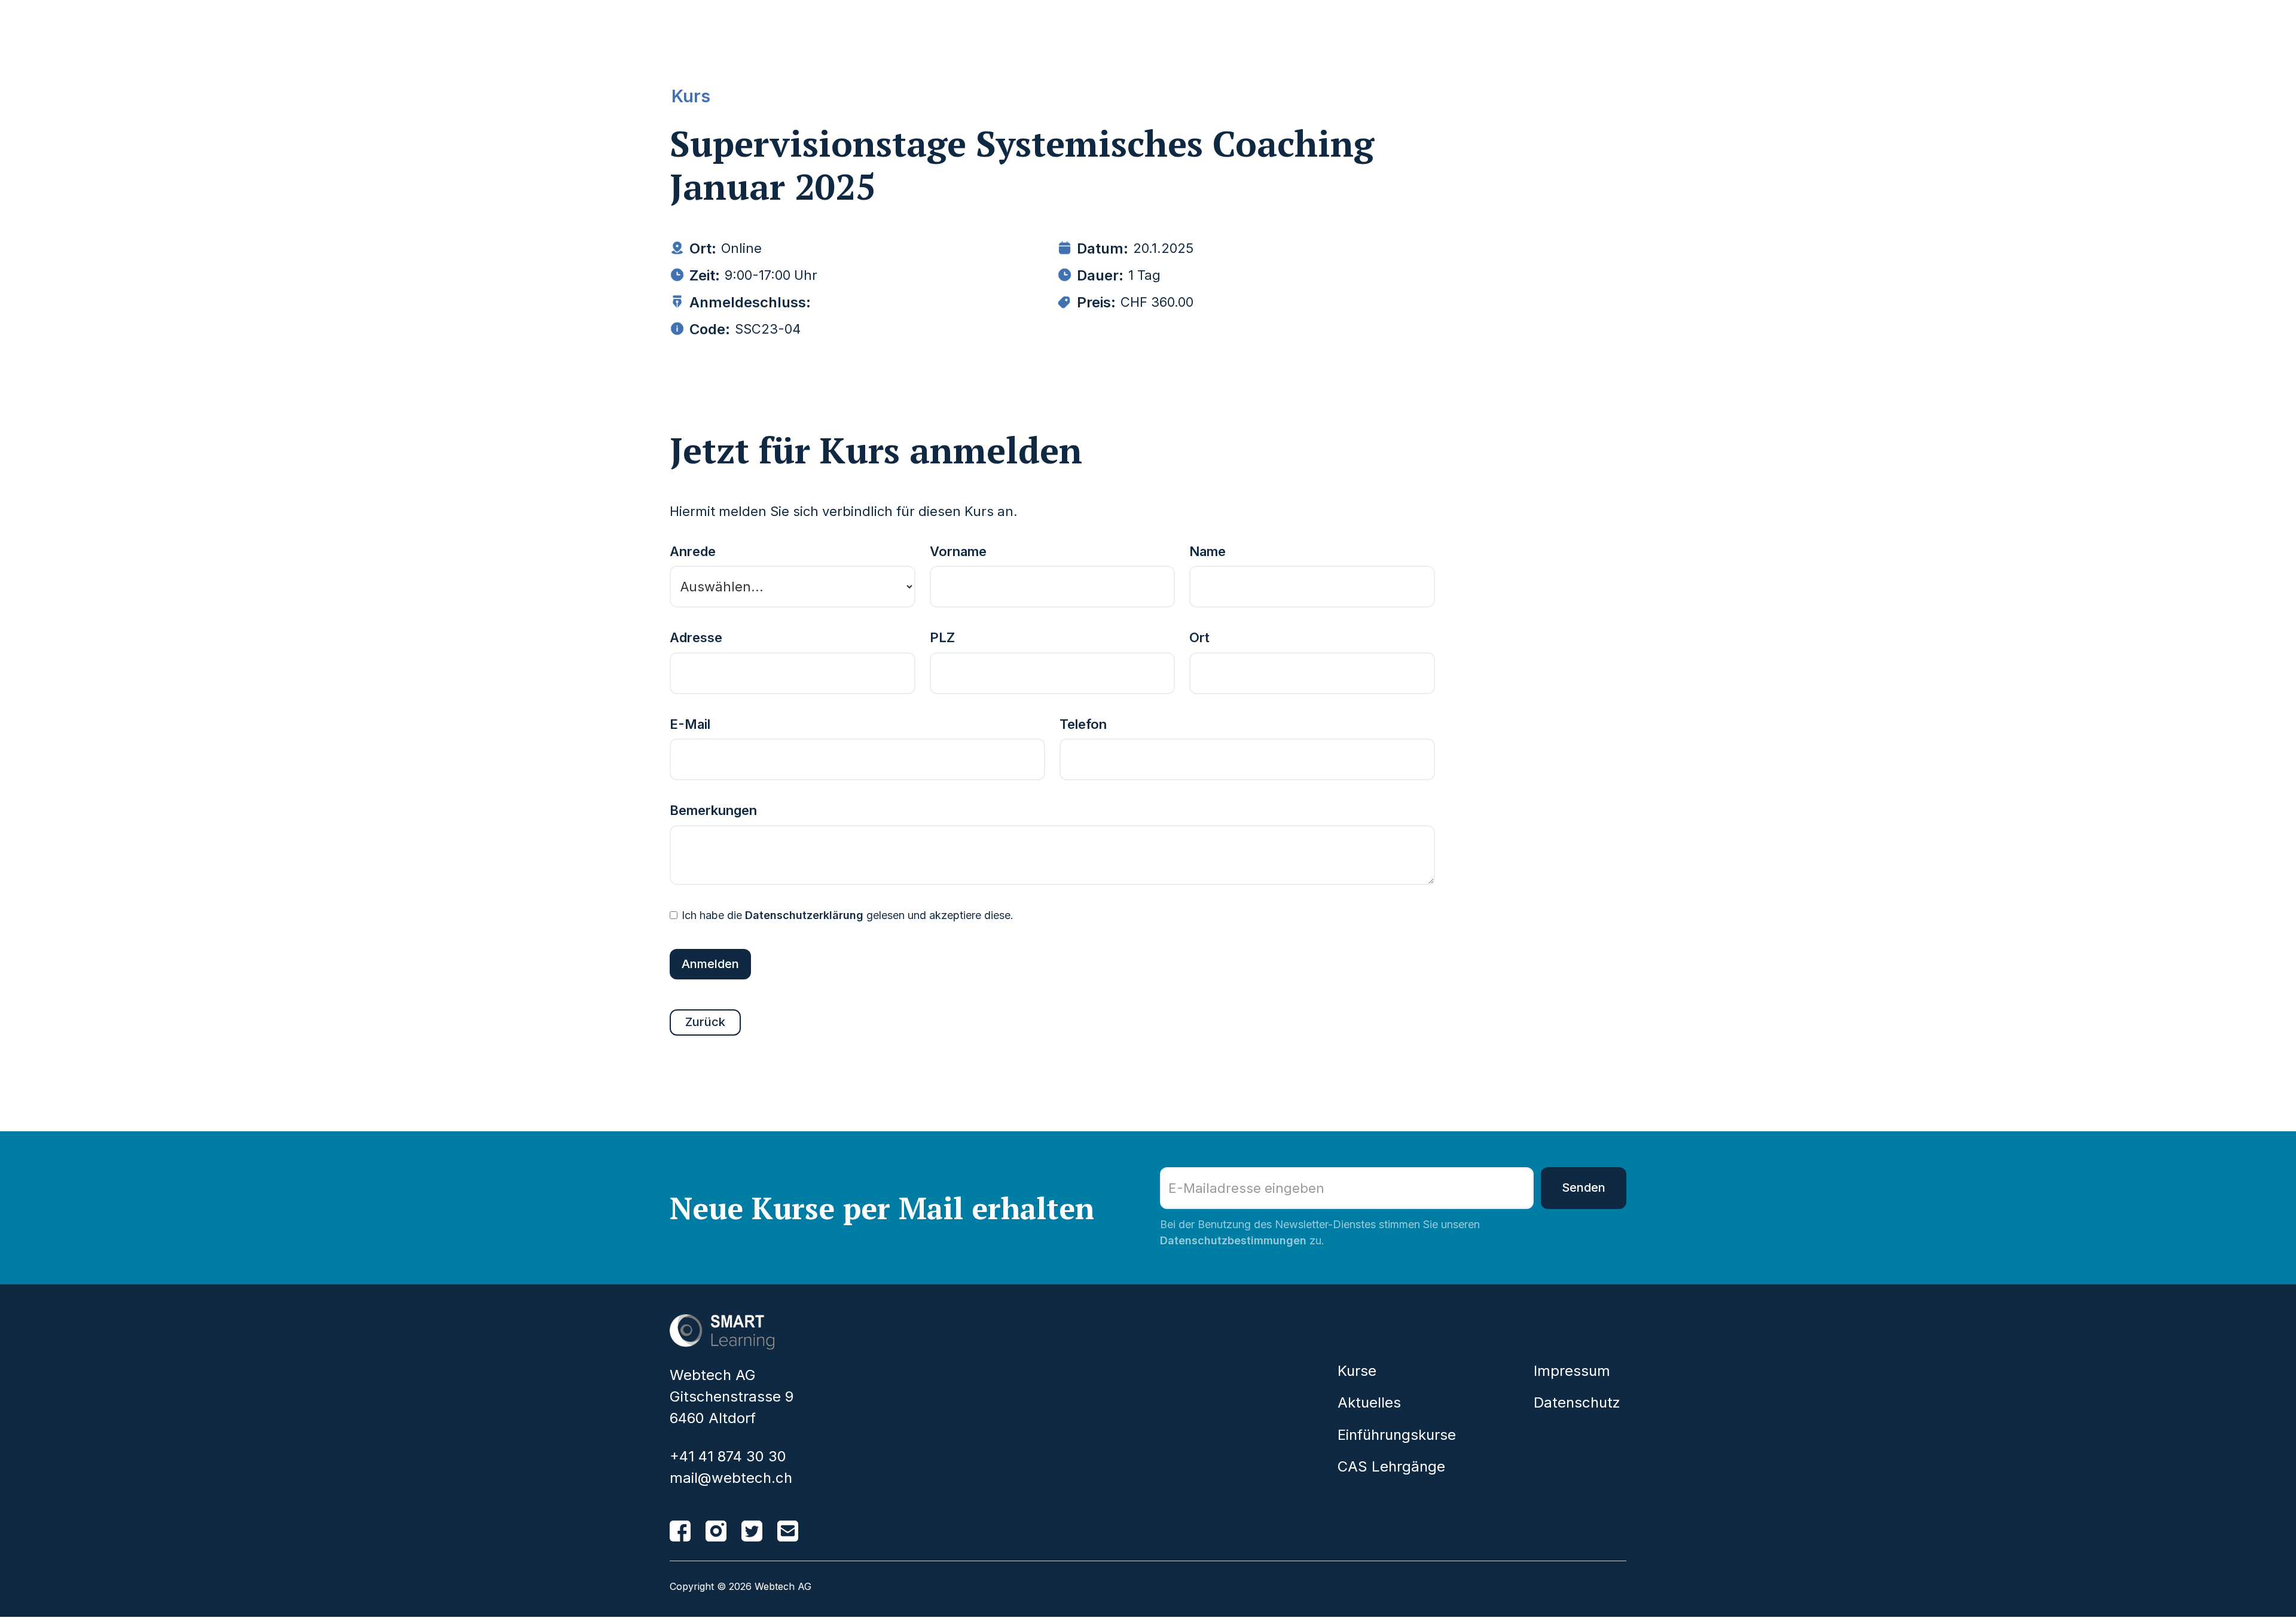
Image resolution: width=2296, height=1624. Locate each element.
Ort (1199, 638)
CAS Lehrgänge (1391, 1467)
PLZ (942, 638)
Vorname (958, 552)
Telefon (1083, 725)
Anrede (693, 552)
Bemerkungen (713, 811)
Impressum (1572, 1371)
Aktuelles (1369, 1403)
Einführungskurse (1397, 1435)
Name (1207, 552)
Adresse (696, 638)
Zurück (705, 1022)
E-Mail (690, 725)
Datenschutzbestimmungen (1233, 1240)
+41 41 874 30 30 (728, 1457)
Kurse (1357, 1371)
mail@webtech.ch (731, 1478)
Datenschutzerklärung (804, 915)
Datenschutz (1577, 1403)
